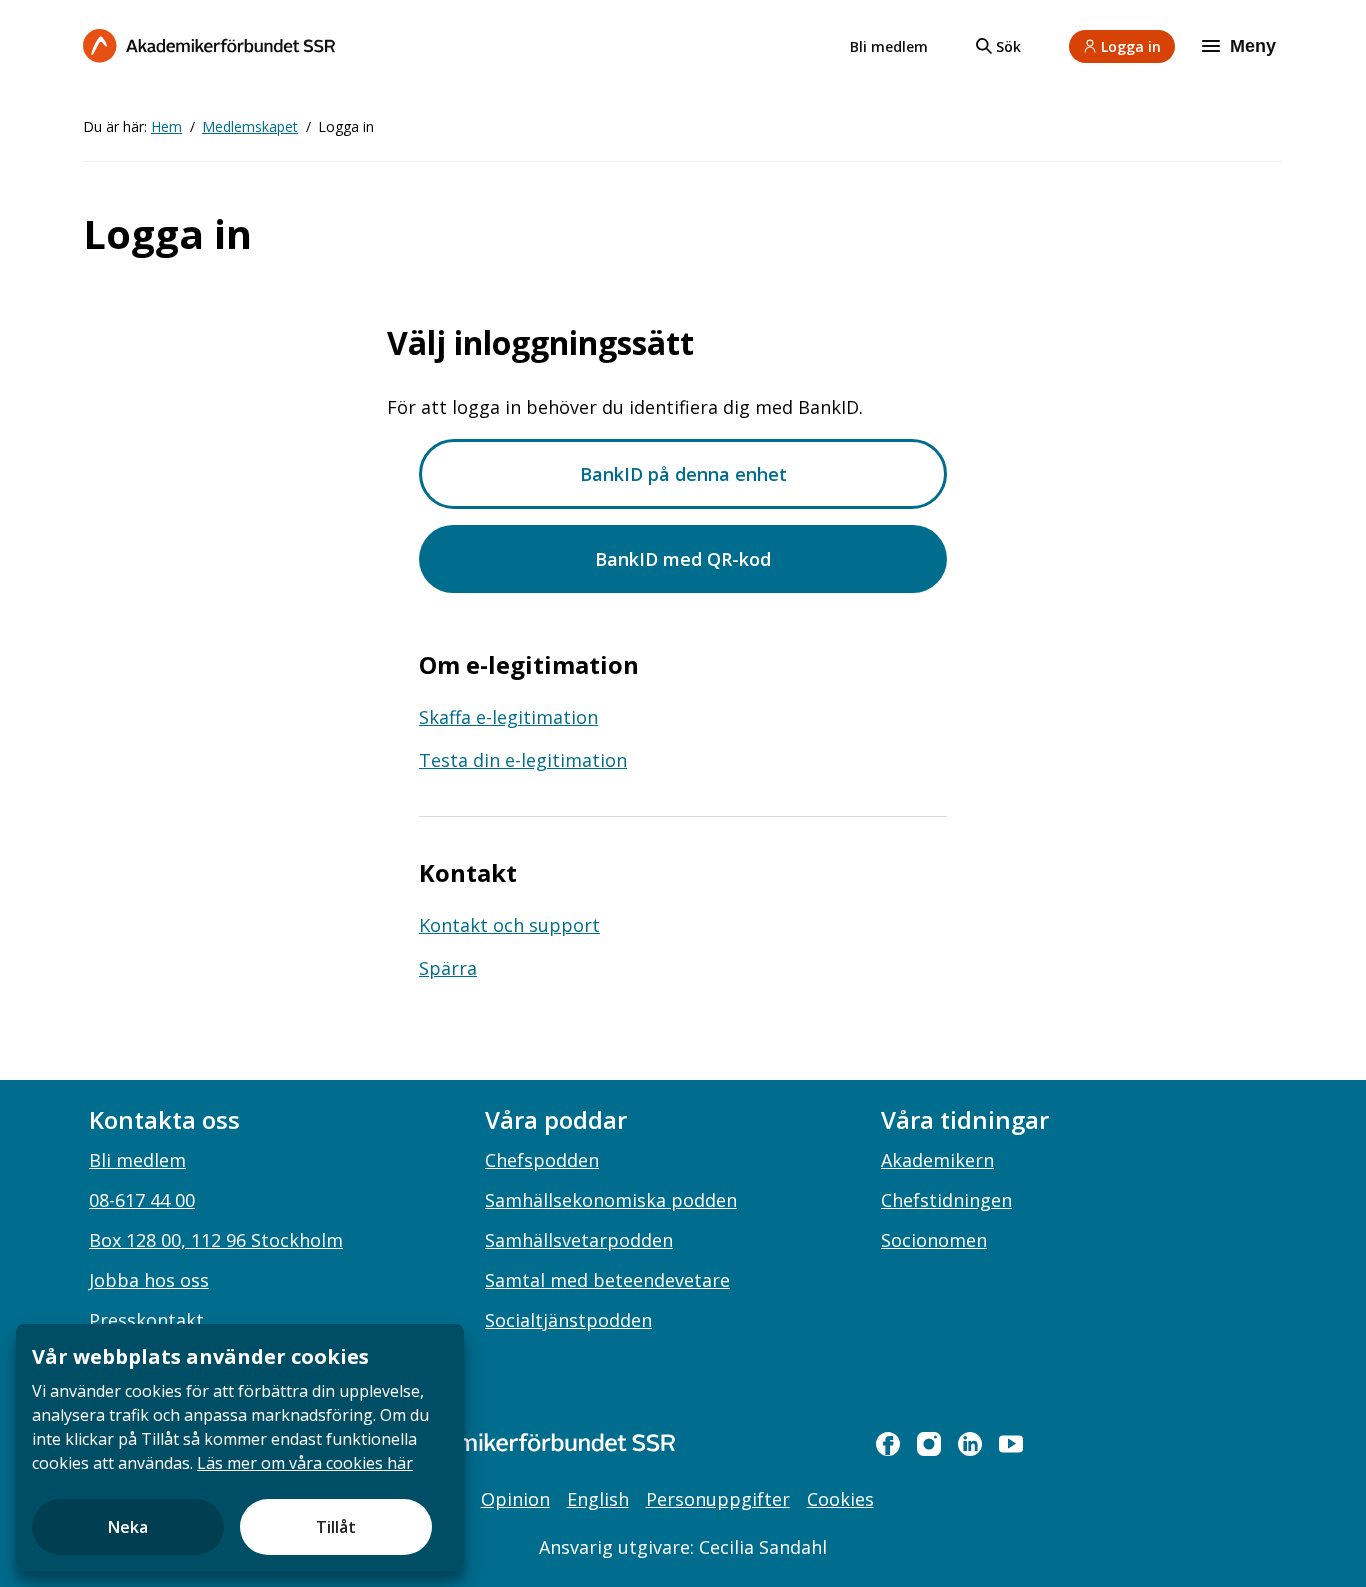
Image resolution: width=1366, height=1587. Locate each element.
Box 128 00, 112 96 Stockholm (216, 1240)
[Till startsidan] (209, 45)
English (598, 1499)
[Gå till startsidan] (503, 1442)
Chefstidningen (946, 1200)
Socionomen (934, 1240)
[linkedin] (970, 1444)
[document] (240, 1447)
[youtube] (1011, 1444)
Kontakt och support (509, 925)
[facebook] (888, 1444)
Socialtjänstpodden (568, 1320)
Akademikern (937, 1160)
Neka (128, 1527)
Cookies (840, 1499)
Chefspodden (542, 1160)
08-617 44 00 (142, 1200)
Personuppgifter (718, 1499)
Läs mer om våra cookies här (305, 1463)
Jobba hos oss (149, 1280)
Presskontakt (146, 1320)
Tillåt (336, 1527)
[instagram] (929, 1444)
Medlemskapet (250, 126)
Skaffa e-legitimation (508, 717)
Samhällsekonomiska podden (611, 1200)
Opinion (515, 1499)
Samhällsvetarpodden (579, 1240)
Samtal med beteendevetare (607, 1280)
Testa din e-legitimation (523, 760)
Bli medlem (889, 46)
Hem (166, 126)
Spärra (448, 968)
